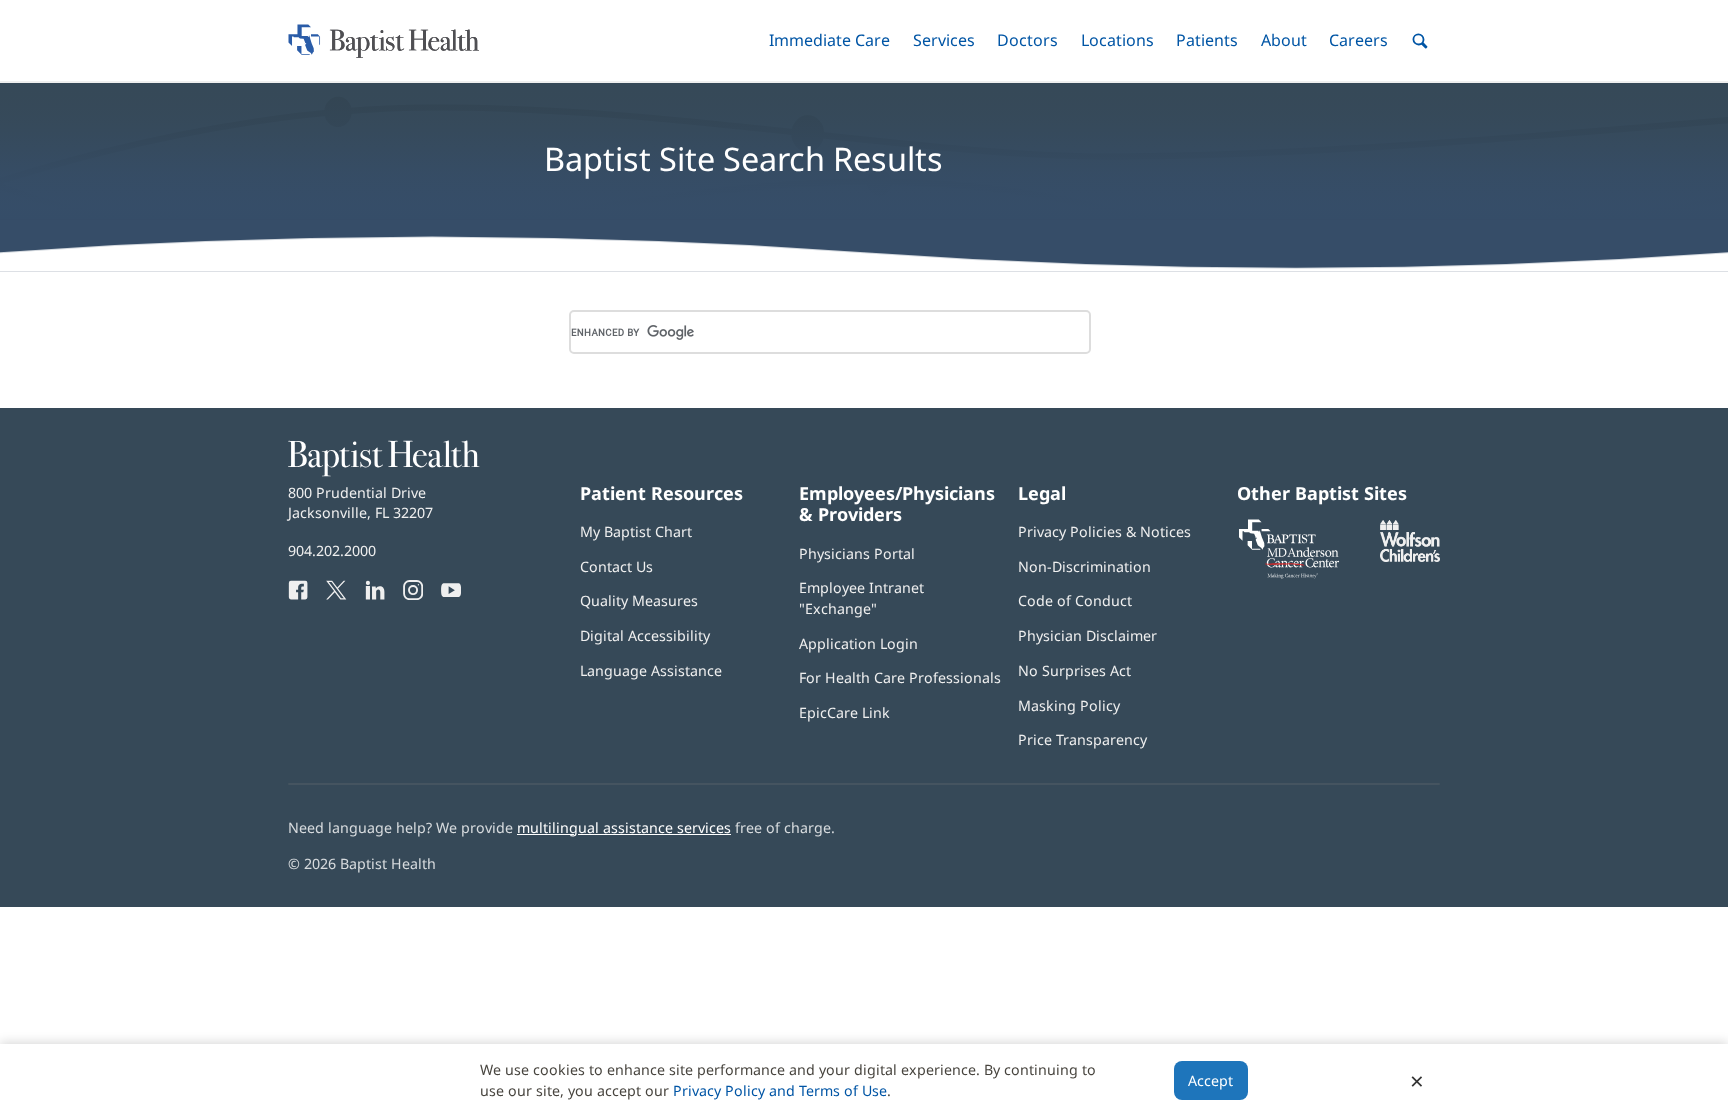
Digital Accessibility (645, 635)
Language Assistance (651, 670)
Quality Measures (639, 600)
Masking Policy (1069, 705)
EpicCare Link (844, 712)
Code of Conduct (1075, 600)
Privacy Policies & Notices (1104, 531)
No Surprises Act (1074, 670)
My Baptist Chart (636, 531)
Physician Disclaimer (1087, 635)
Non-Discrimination (1084, 566)
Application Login (858, 643)
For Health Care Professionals (900, 677)
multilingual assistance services (624, 827)
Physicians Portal (857, 553)
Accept (1210, 1080)
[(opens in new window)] (1410, 556)
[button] (829, 40)
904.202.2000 (332, 550)
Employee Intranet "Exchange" (861, 597)
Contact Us (616, 566)
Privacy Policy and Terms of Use (780, 1090)
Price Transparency (1082, 739)
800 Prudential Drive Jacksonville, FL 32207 (360, 502)
